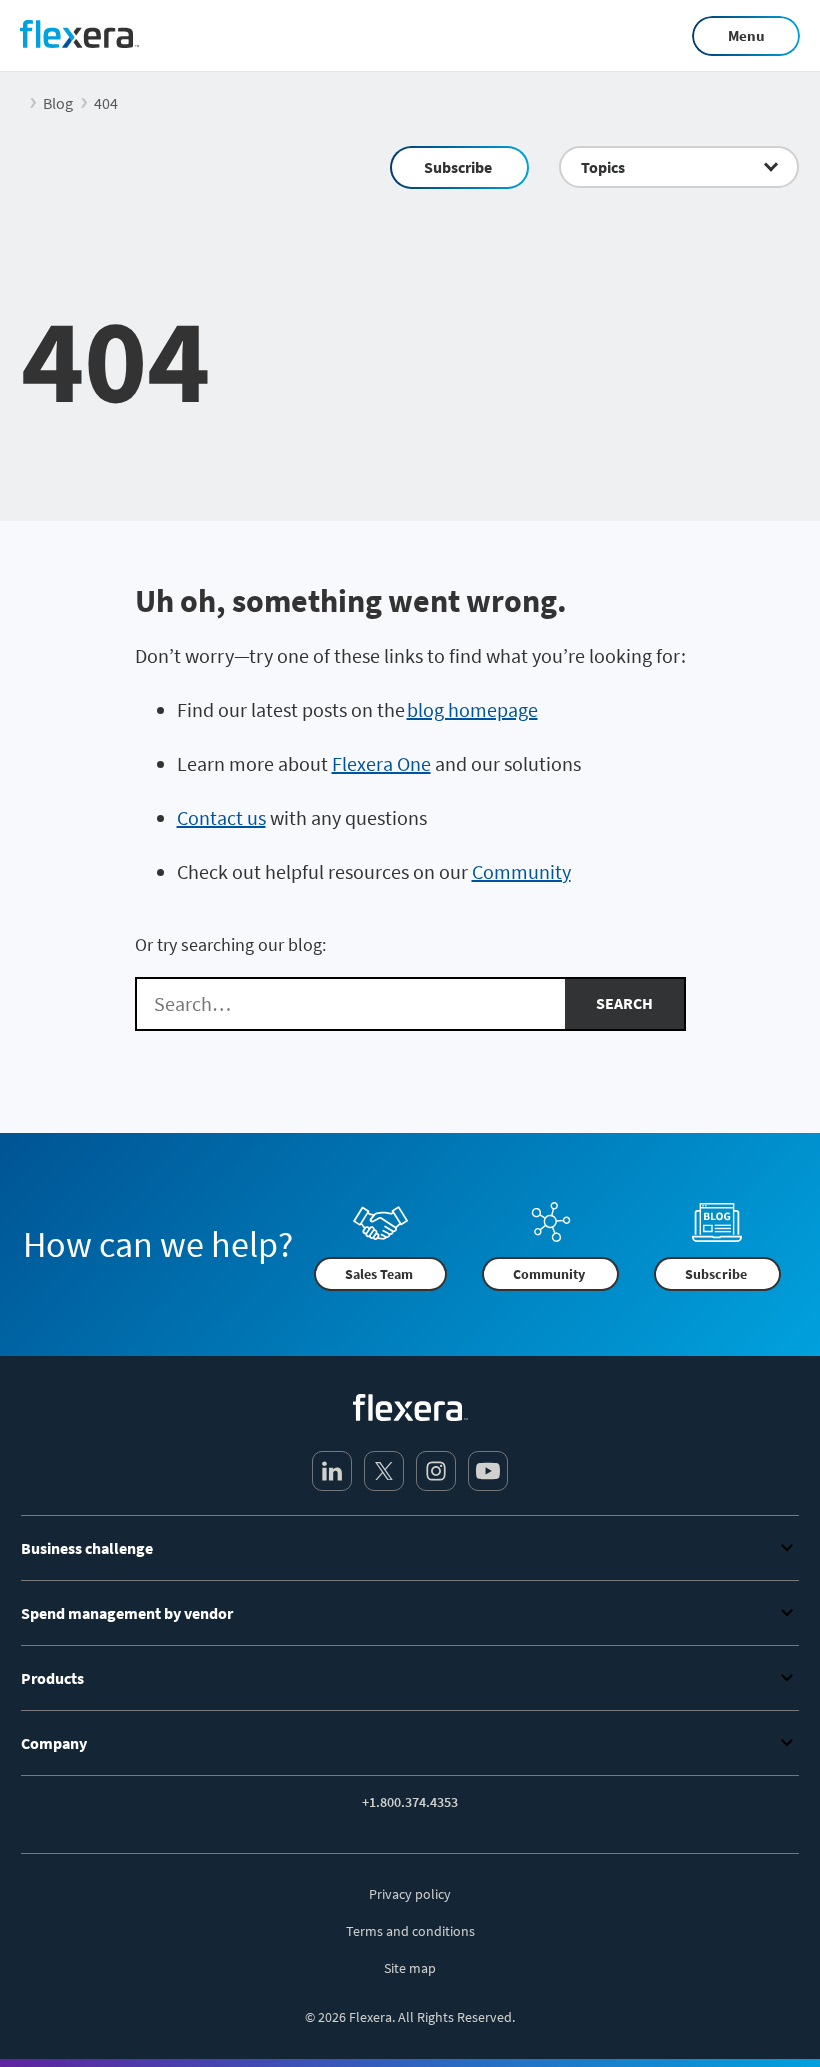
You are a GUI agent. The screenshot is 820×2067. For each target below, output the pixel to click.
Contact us (221, 817)
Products (52, 1678)
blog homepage (472, 709)
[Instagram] (436, 1471)
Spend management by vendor (127, 1613)
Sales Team (379, 1274)
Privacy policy (410, 1894)
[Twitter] (384, 1471)
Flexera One (381, 763)
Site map (410, 1968)
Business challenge (87, 1548)
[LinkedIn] (332, 1471)
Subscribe (458, 167)
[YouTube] (488, 1471)
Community (521, 871)
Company (54, 1743)
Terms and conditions (410, 1931)
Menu (746, 35)
